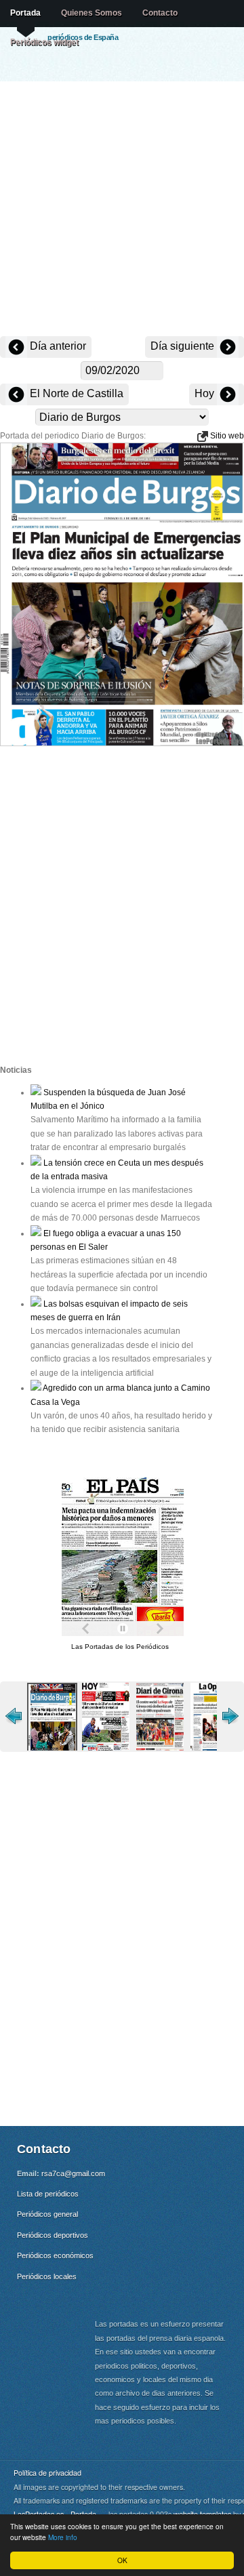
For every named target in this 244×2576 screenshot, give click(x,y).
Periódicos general (47, 2214)
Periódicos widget (44, 42)
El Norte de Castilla (75, 393)
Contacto (160, 13)
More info (63, 2537)
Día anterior (57, 346)
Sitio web (226, 436)
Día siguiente (184, 346)
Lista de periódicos (48, 2194)
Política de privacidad (47, 2473)
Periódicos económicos (55, 2255)
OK (122, 2560)
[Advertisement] (122, 210)
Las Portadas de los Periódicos (120, 1647)
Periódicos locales (47, 2276)
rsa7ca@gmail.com (73, 2173)
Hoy (206, 393)
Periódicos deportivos (53, 2235)
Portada (25, 13)
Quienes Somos (91, 13)
